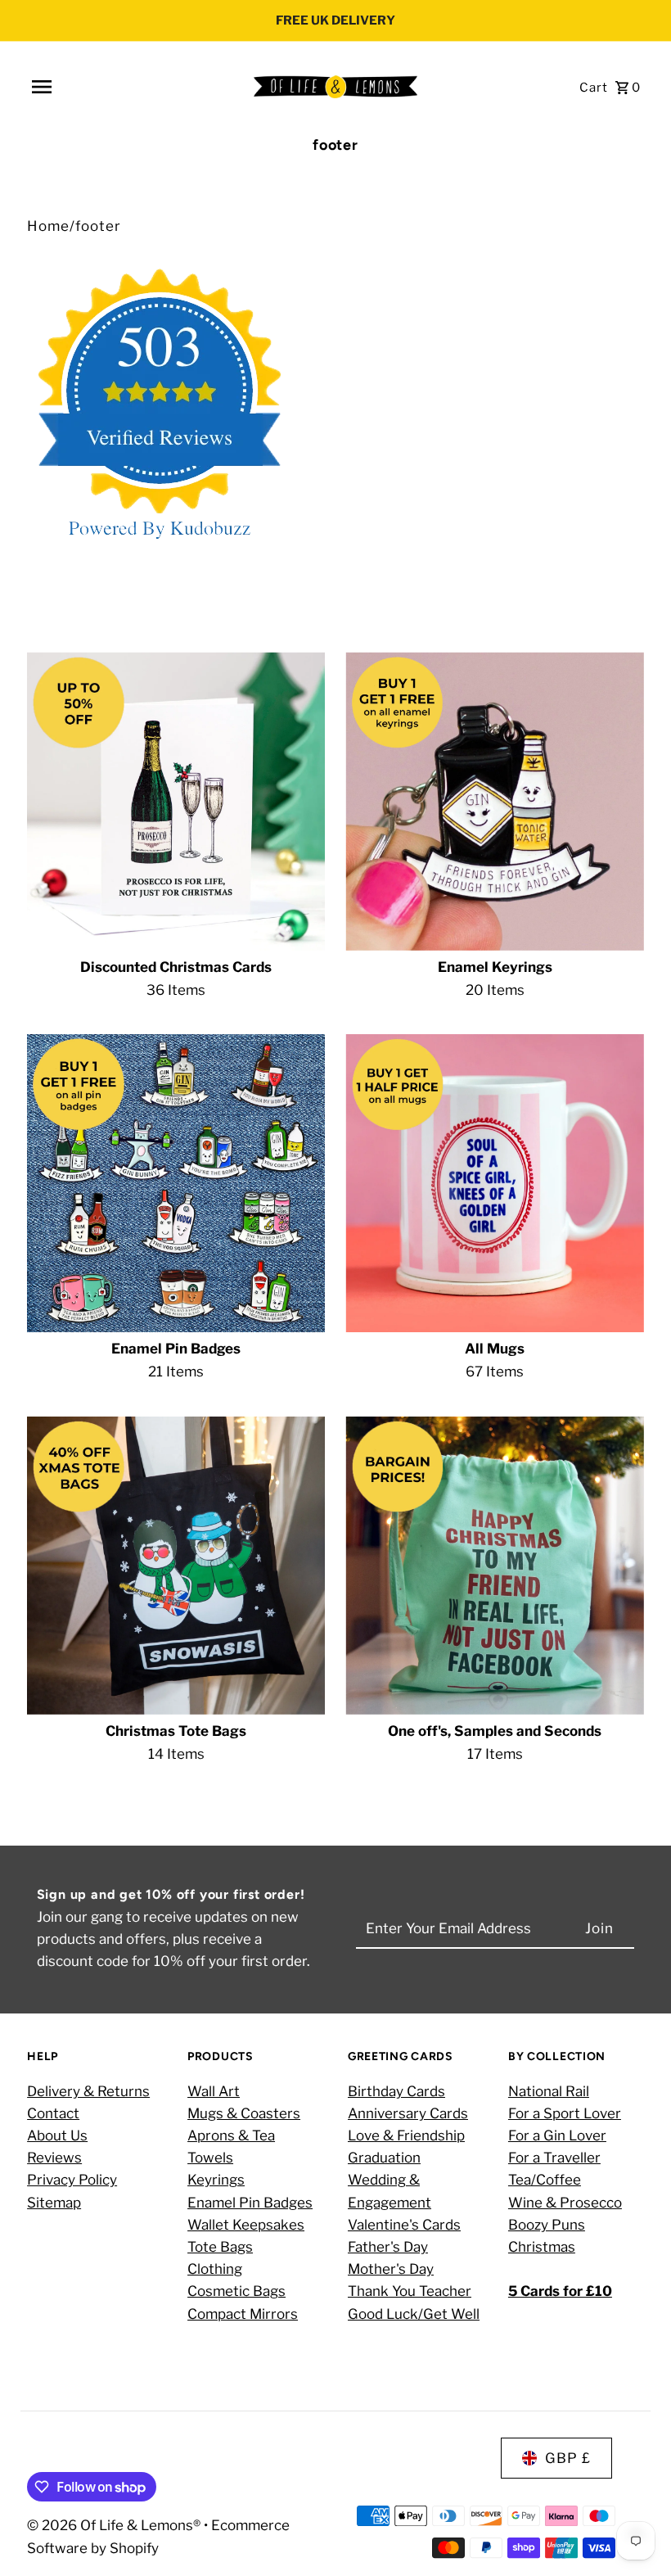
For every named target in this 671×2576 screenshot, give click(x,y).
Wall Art (214, 2091)
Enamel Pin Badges (250, 2203)
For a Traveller (554, 2158)
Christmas (542, 2247)
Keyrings (216, 2180)
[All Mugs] (494, 1183)
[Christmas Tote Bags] (176, 1566)
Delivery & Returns (88, 2091)
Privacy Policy (72, 2180)
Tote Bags (220, 2247)
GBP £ (568, 2458)
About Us (57, 2135)
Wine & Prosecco (565, 2203)
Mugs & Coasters (244, 2113)
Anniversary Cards (408, 2113)
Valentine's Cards (404, 2225)
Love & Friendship (406, 2135)
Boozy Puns (547, 2225)
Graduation (384, 2158)
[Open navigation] (136, 87)
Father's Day (388, 2247)
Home (48, 226)
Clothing (215, 2269)
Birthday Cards (396, 2091)
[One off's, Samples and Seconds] (494, 1566)
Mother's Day (391, 2269)
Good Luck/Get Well (414, 2314)
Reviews (54, 2158)
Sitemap (54, 2203)
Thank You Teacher (410, 2291)
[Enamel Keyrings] (494, 801)
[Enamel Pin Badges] (176, 1183)
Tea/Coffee (545, 2180)
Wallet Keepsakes (246, 2225)
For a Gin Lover (557, 2135)
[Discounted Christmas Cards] (176, 801)
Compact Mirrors (243, 2314)
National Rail (549, 2091)
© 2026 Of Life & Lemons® (115, 2525)
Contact (53, 2113)
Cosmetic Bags (236, 2291)
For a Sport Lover (565, 2113)
